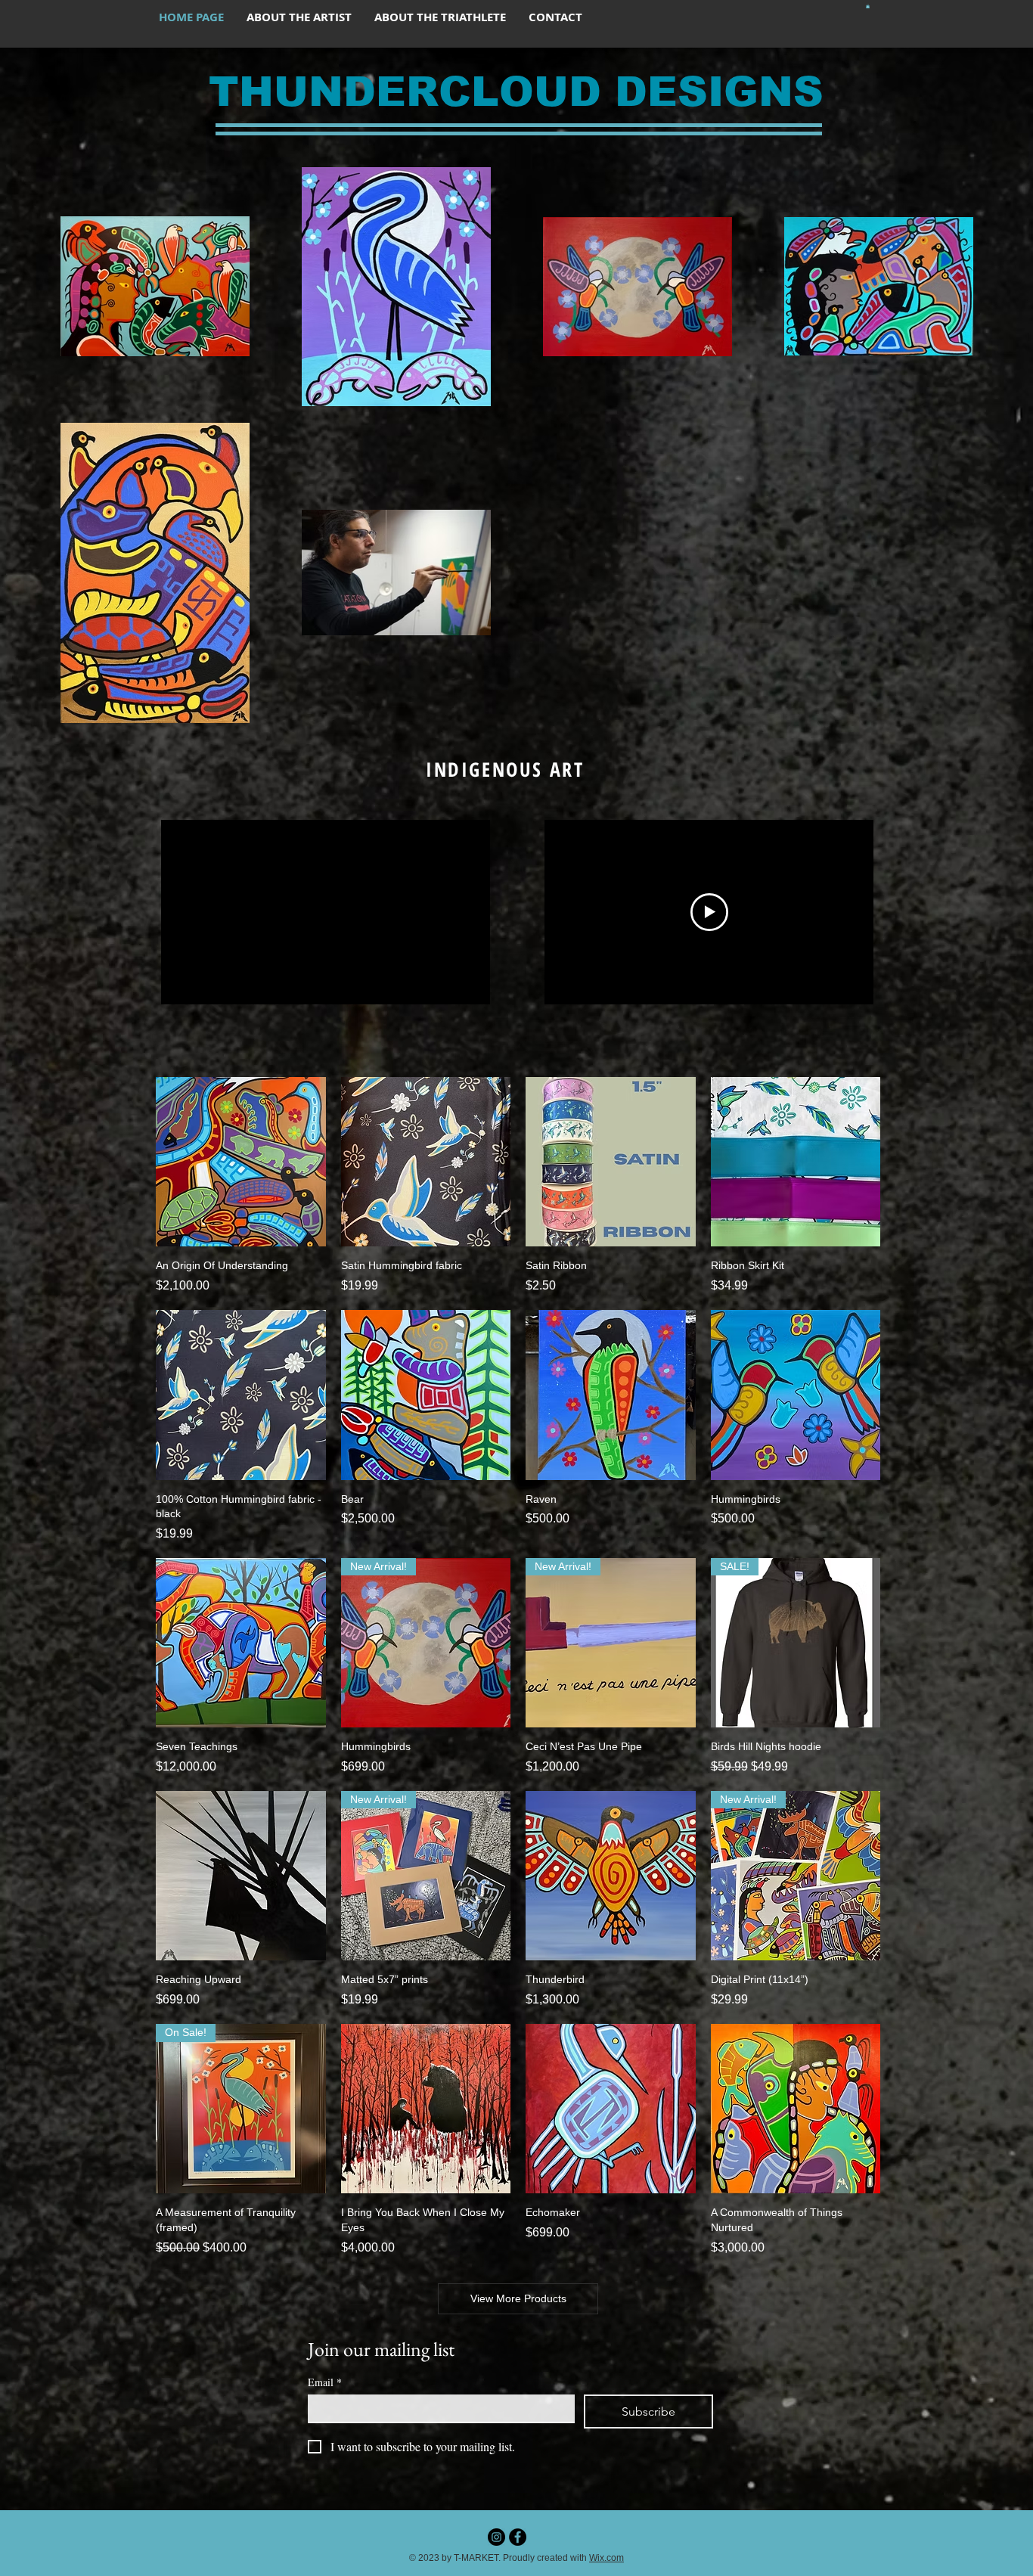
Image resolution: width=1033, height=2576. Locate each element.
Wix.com (606, 2558)
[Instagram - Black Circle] (496, 2537)
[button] (868, 6)
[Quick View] (241, 1162)
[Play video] (709, 912)
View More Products (518, 2298)
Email (325, 2382)
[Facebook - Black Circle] (518, 2537)
